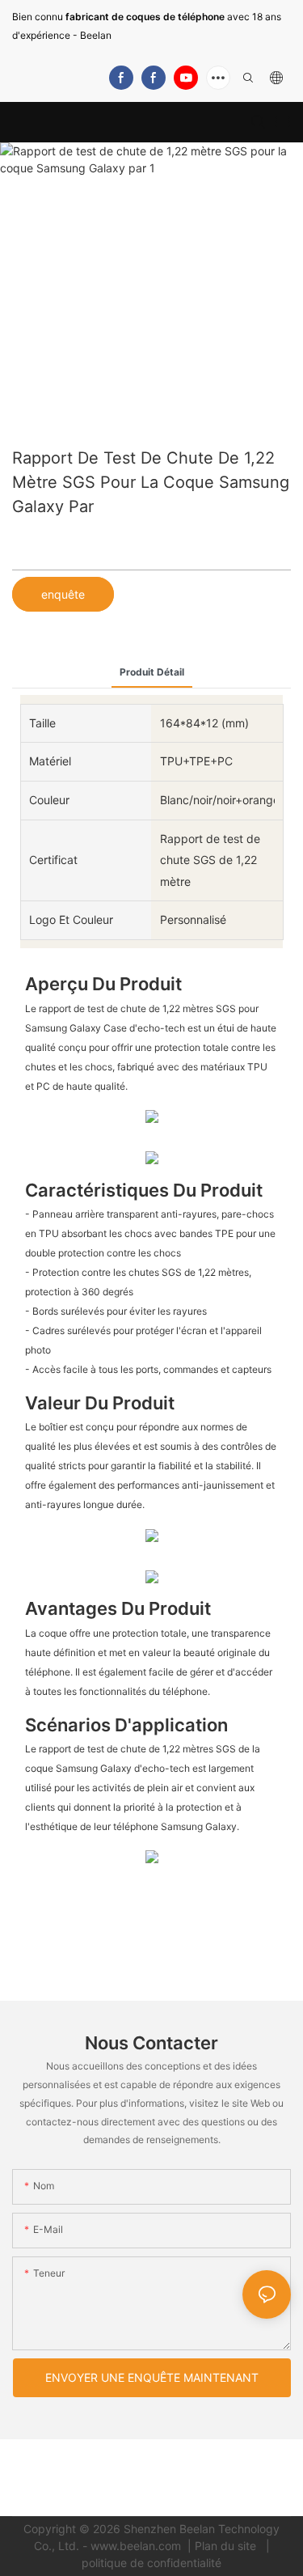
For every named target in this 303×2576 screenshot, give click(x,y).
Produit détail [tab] (152, 672)
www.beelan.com (137, 2546)
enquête (63, 594)
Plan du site (227, 2546)
